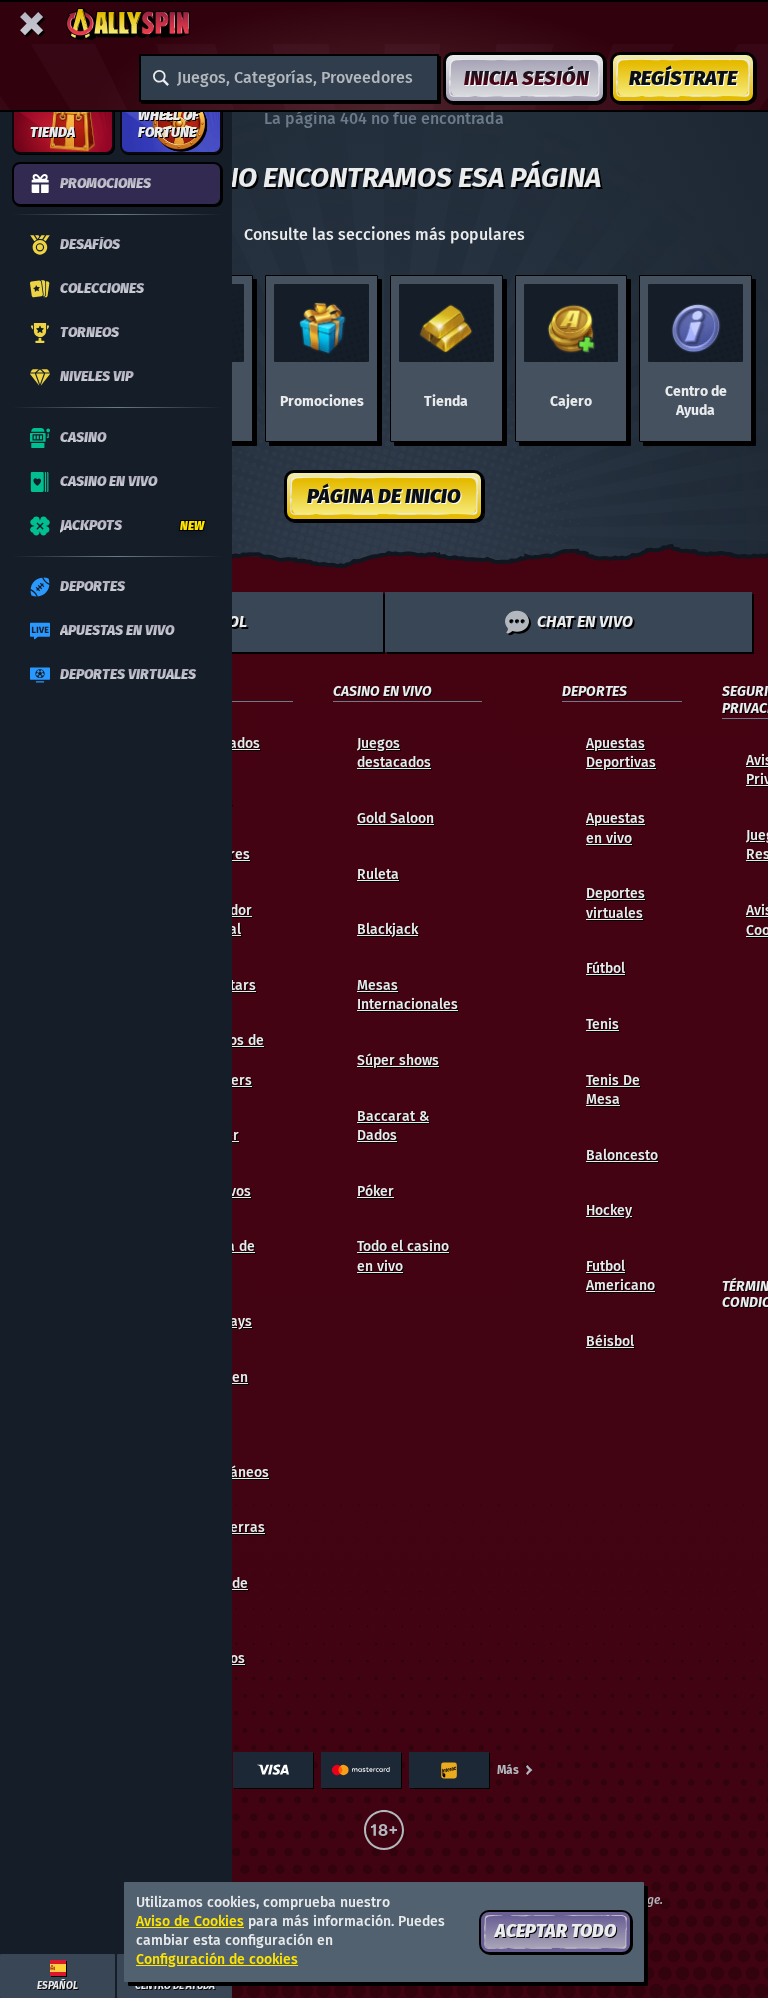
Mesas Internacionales (407, 995)
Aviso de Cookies (190, 1921)
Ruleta (378, 874)
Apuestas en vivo (615, 828)
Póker (375, 1191)
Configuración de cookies (217, 1960)
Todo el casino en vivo (403, 1256)
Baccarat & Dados (393, 1126)
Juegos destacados (394, 753)
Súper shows (398, 1060)
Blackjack (387, 929)
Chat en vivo (585, 621)
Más (508, 1770)
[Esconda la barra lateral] (32, 24)
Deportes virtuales (615, 903)
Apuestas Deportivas (621, 753)
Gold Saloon (395, 818)
